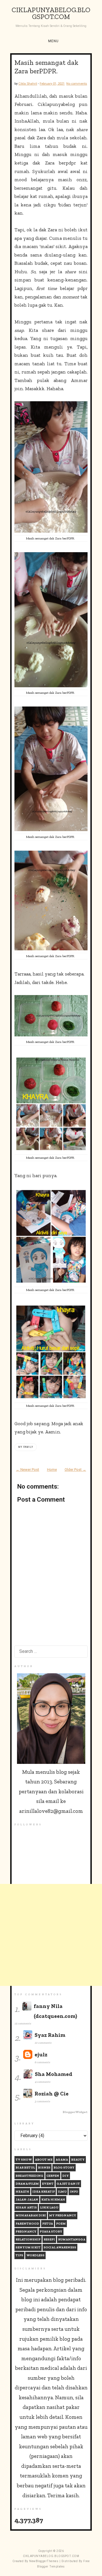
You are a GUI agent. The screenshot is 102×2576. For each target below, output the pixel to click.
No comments (77, 84)
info (74, 2192)
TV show (24, 2160)
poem (61, 2224)
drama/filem (27, 2184)
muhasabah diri (31, 2215)
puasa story (51, 2232)
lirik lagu (49, 2207)
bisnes (44, 2168)
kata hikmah (53, 2200)
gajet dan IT (68, 2184)
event (48, 2184)
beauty (78, 2160)
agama (62, 2160)
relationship (28, 2239)
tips (19, 2255)
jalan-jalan (27, 2200)
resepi (49, 2239)
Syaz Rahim (50, 2035)
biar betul (25, 2168)
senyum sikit (28, 2247)
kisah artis (26, 2207)
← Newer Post (27, 1470)
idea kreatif (43, 2192)
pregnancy (26, 2232)
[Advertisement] (51, 1935)
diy (66, 2176)
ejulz (41, 2055)
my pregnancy (63, 2215)
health (22, 2192)
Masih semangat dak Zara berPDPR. (46, 67)
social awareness (60, 2247)
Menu (53, 41)
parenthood (27, 2224)
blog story (64, 2168)
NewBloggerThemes (44, 2561)
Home (52, 1470)
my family (26, 1447)
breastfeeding (29, 2176)
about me (44, 2160)
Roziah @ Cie (52, 2094)
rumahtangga (72, 2239)
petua (48, 2224)
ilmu (62, 2192)
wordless (35, 2255)
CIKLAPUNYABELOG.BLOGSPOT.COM (51, 13)
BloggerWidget (75, 2112)
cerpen (53, 2176)
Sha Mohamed (54, 2074)
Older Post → (75, 1470)
